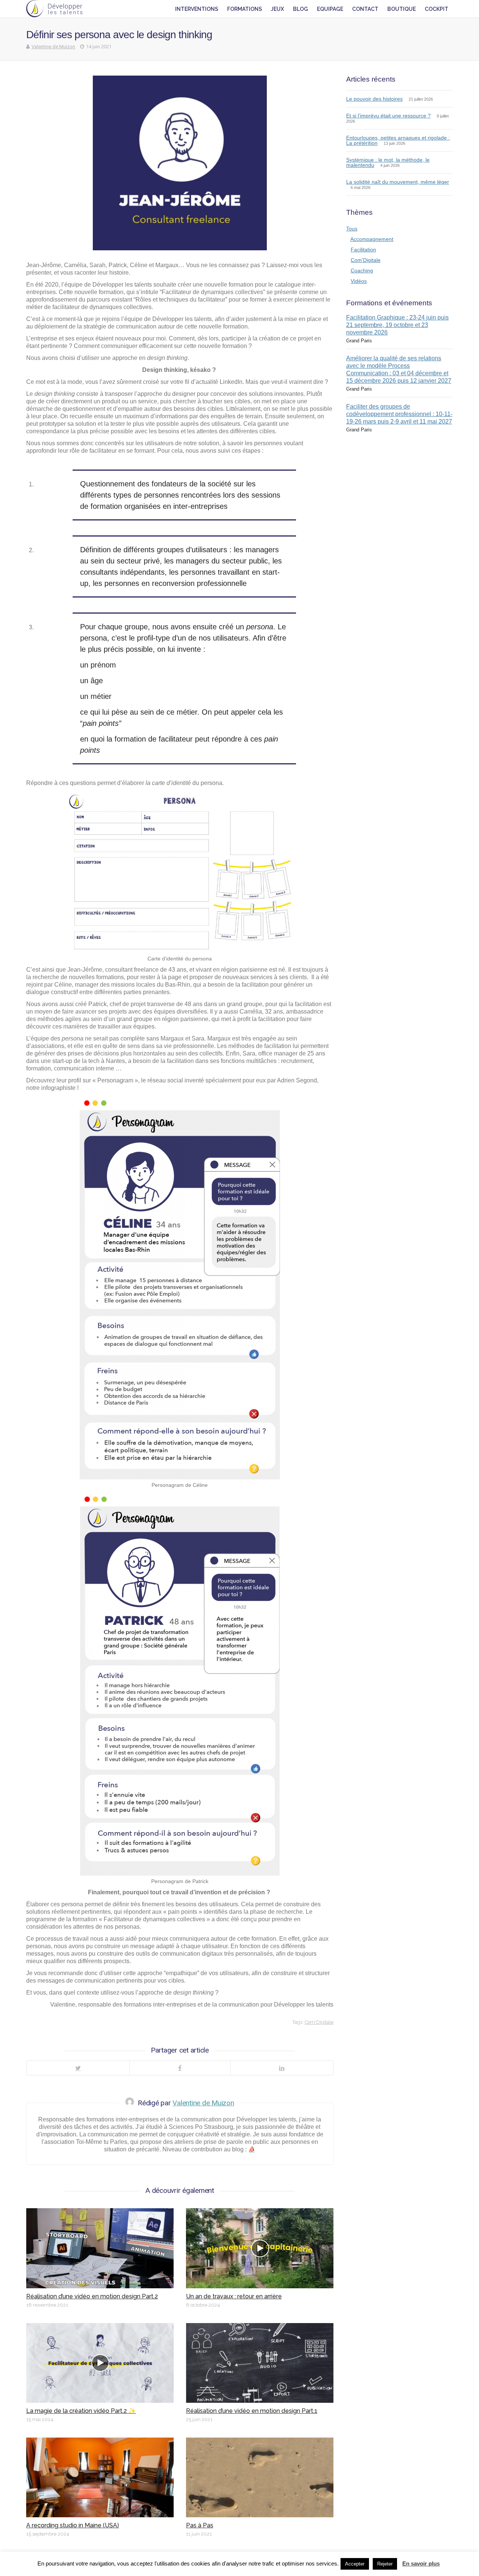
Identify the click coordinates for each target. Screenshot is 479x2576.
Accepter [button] (355, 2564)
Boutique (402, 9)
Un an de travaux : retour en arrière (234, 2296)
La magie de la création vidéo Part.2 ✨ (81, 2411)
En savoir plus (421, 2563)
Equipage (330, 9)
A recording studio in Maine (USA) (73, 2525)
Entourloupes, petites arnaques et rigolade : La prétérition (398, 140)
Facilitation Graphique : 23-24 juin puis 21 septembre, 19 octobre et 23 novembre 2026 (397, 325)
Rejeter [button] (385, 2564)
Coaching (362, 271)
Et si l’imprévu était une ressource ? (388, 116)
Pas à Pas (200, 2525)
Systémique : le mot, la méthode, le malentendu (388, 162)
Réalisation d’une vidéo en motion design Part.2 (92, 2296)
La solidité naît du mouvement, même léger (398, 182)
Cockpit (437, 9)
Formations (245, 9)
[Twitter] (78, 2068)
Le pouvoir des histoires (374, 99)
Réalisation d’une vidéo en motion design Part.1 (252, 2411)
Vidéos (359, 281)
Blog (300, 9)
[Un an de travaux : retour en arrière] (260, 2248)
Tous (352, 229)
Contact (365, 9)
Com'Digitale (319, 2022)
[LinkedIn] (282, 2068)
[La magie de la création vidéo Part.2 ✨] (100, 2363)
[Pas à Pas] (260, 2477)
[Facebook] (180, 2068)
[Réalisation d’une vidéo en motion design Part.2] (100, 2248)
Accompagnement (372, 239)
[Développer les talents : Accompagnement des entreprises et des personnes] (54, 9)
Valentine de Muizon (53, 47)
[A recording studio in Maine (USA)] (100, 2477)
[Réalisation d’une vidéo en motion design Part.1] (260, 2363)
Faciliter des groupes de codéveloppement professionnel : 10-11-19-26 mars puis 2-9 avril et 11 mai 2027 (399, 414)
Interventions (197, 9)
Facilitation (363, 250)
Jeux (277, 9)
